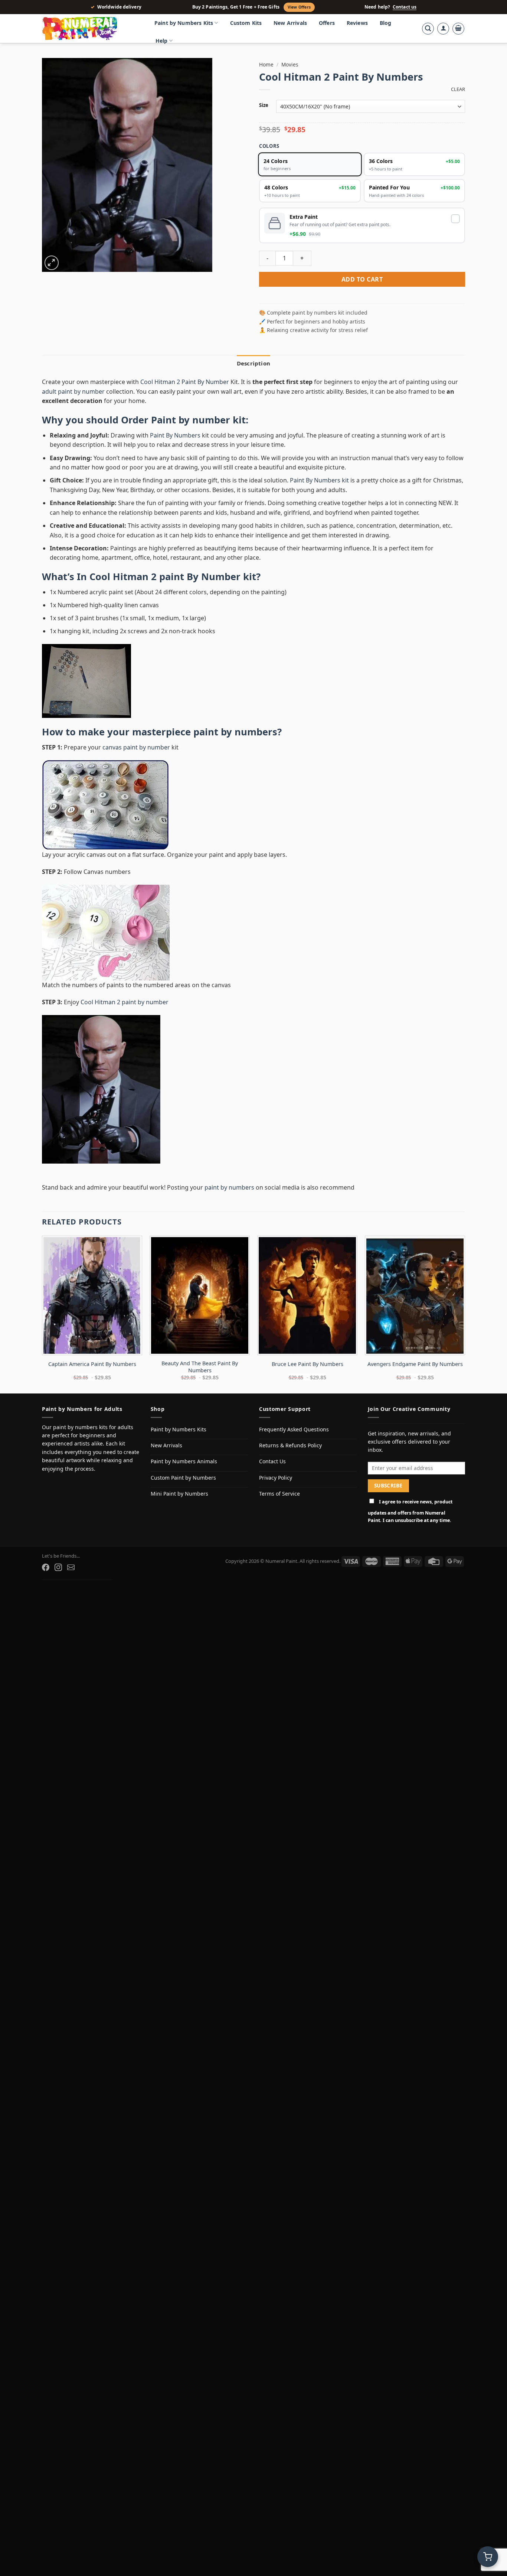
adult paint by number (73, 391)
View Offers (299, 7)
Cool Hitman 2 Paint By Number (185, 382)
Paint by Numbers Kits (184, 23)
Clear (458, 89)
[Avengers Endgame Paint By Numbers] (415, 1295)
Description (253, 363)
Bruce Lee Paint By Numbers (308, 1364)
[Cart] (458, 29)
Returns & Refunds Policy (290, 1445)
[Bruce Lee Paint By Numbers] (307, 1295)
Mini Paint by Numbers (179, 1494)
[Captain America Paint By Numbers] (92, 1295)
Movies (290, 64)
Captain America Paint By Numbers (92, 1364)
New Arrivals (290, 23)
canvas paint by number (136, 747)
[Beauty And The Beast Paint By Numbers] (200, 1295)
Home (266, 64)
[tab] (253, 363)
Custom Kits (246, 23)
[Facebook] (46, 1567)
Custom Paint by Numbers (183, 1478)
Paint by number (191, 420)
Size (264, 105)
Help (162, 41)
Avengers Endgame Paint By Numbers (415, 1364)
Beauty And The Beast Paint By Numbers (200, 1367)
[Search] (428, 29)
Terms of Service (279, 1494)
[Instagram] (58, 1567)
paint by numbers (235, 732)
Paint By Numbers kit (319, 480)
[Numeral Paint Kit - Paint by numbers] (90, 29)
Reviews (357, 23)
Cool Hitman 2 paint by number (125, 1002)
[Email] (71, 1567)
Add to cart (362, 279)
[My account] (443, 29)
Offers (327, 23)
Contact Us (272, 1461)
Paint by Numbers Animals (184, 1461)
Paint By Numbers (175, 435)
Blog (386, 23)
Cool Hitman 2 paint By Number (165, 577)
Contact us (405, 7)
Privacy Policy (276, 1478)
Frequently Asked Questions (294, 1429)
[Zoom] (52, 263)
